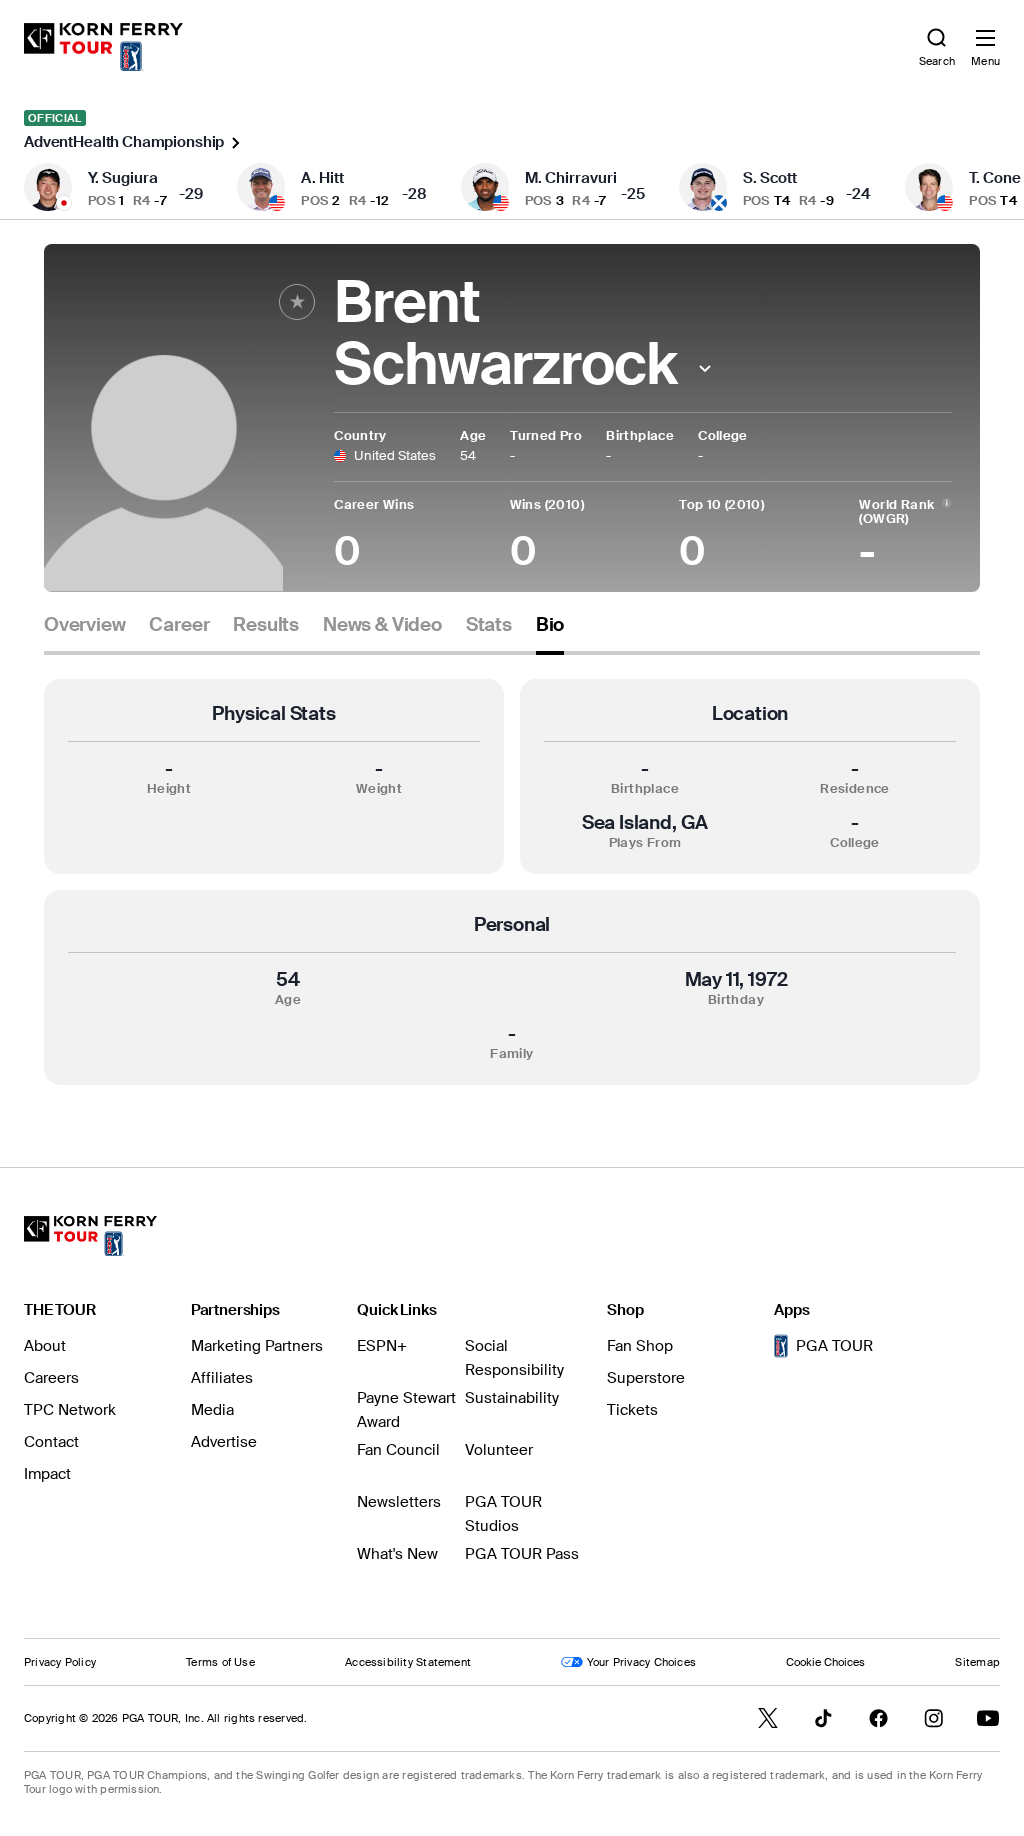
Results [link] (266, 625)
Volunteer (499, 1450)
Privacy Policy (60, 1662)
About (45, 1346)
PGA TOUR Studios (503, 1514)
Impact (47, 1474)
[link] (103, 47)
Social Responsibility (514, 1358)
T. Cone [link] (995, 178)
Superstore (646, 1378)
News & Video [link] (382, 625)
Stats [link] (489, 625)
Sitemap (977, 1662)
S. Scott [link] (770, 178)
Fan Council (398, 1450)
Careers (51, 1378)
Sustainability (512, 1398)
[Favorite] (297, 302)
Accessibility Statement (408, 1662)
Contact (51, 1442)
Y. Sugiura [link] (123, 178)
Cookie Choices (825, 1662)
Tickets (632, 1410)
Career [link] (179, 625)
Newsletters (399, 1502)
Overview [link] (84, 625)
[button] (704, 368)
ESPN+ (382, 1346)
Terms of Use (220, 1662)
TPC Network (70, 1410)
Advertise (224, 1442)
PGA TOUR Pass (522, 1554)
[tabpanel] (512, 882)
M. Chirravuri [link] (571, 178)
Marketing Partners (257, 1346)
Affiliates (222, 1378)
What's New (397, 1554)
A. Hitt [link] (322, 178)
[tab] (84, 632)
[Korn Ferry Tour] (90, 1236)
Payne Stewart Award (406, 1410)
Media (212, 1410)
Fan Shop (640, 1346)
